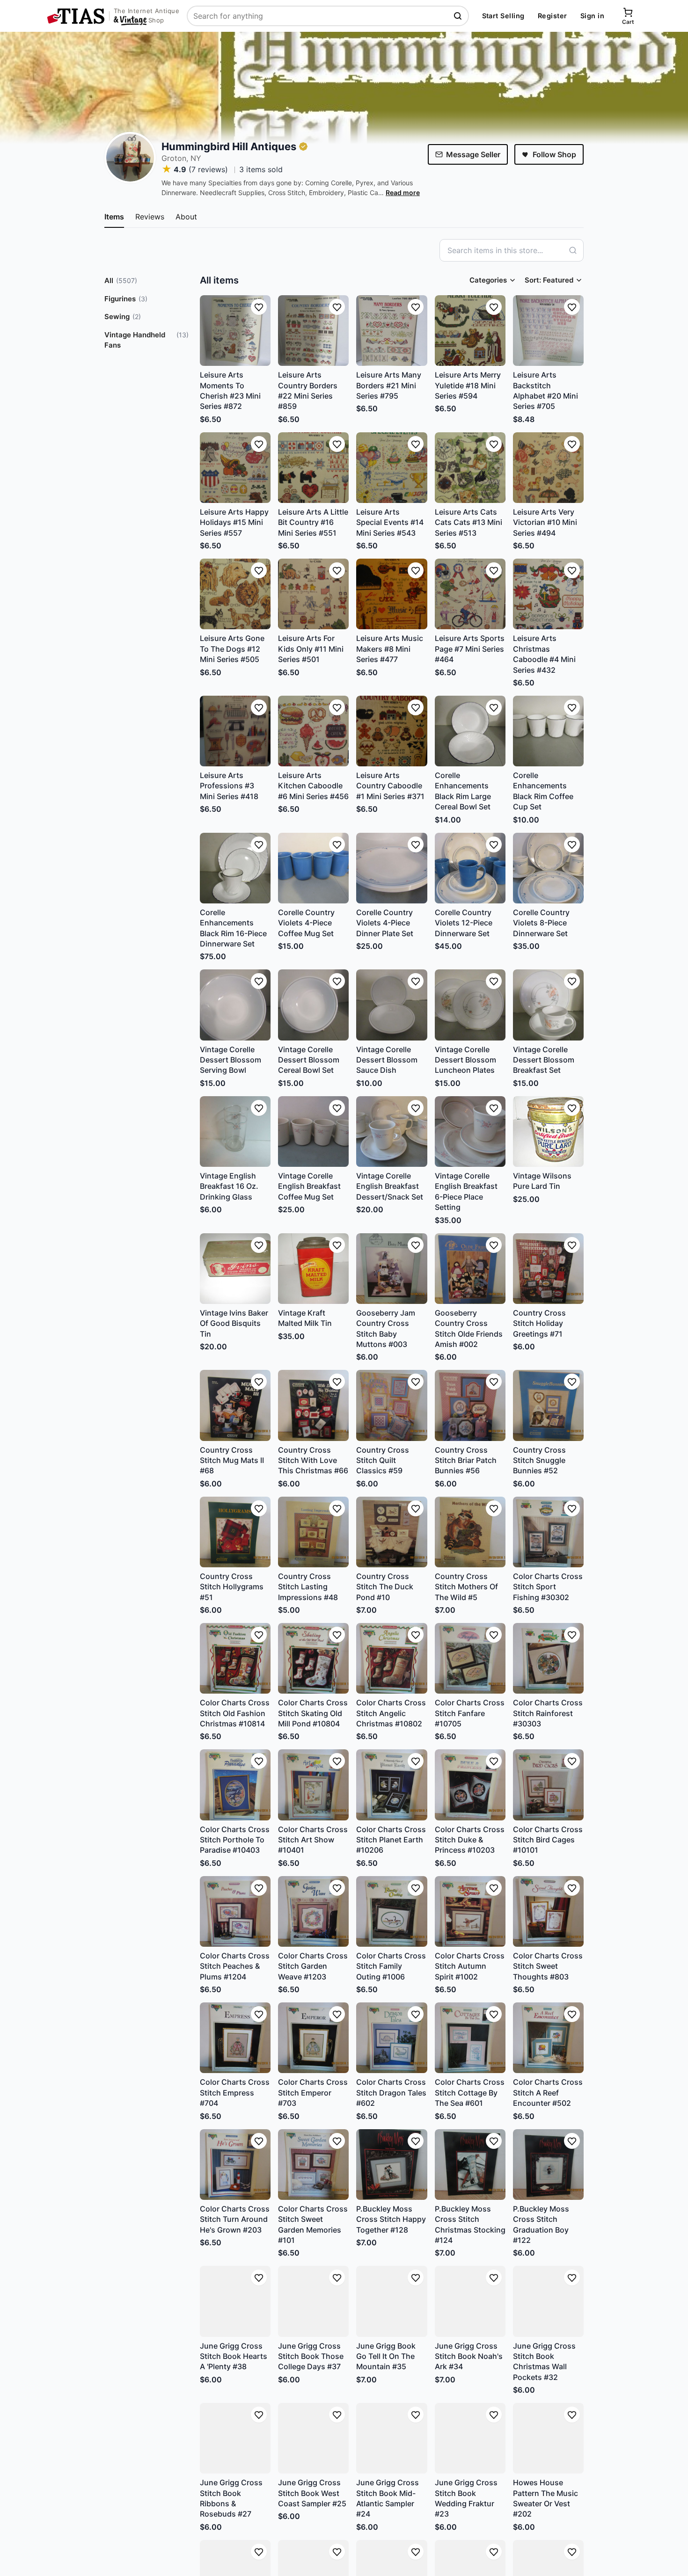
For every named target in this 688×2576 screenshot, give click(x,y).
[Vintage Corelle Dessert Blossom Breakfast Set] (548, 1005)
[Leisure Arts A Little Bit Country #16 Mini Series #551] (313, 468)
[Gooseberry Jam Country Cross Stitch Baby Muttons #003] (392, 1269)
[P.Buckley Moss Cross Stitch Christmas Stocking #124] (470, 2165)
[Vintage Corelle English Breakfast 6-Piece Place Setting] (470, 1132)
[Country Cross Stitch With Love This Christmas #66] (313, 1405)
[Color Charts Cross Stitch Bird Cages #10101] (548, 1785)
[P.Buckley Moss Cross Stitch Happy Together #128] (392, 2165)
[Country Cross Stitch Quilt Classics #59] (392, 1405)
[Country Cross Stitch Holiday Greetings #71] (548, 1269)
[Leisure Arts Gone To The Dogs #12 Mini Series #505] (235, 594)
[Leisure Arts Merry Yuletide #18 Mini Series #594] (470, 331)
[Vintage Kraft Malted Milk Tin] (313, 1269)
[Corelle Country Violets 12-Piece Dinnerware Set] (470, 868)
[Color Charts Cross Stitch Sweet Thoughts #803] (548, 1911)
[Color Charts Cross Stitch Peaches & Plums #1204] (235, 1911)
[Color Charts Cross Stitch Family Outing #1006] (392, 1911)
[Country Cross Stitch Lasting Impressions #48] (313, 1532)
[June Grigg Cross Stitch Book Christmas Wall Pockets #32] (548, 2301)
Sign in (592, 16)
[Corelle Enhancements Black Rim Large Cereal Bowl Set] (470, 731)
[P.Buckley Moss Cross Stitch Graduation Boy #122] (548, 2165)
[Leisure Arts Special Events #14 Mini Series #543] (392, 468)
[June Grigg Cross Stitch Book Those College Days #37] (313, 2301)
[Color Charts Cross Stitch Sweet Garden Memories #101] (313, 2165)
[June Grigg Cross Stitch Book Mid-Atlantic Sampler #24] (392, 2438)
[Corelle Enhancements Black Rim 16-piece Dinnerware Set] (235, 868)
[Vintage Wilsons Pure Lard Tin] (548, 1132)
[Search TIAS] (459, 16)
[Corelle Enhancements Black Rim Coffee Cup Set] (548, 731)
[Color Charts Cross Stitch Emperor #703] (313, 2038)
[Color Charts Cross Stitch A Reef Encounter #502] (548, 2038)
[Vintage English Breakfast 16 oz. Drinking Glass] (235, 1132)
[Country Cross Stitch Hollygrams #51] (235, 1532)
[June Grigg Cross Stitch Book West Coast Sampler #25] (313, 2438)
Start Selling (503, 16)
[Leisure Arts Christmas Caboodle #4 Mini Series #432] (548, 594)
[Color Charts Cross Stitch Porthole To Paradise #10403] (235, 1785)
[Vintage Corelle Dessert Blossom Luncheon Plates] (470, 1005)
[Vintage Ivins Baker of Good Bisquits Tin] (235, 1269)
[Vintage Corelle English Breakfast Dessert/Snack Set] (392, 1132)
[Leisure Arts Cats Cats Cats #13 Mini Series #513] (470, 468)
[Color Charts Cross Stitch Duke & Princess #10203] (470, 1785)
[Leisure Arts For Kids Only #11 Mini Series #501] (313, 594)
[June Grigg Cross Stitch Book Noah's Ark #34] (470, 2301)
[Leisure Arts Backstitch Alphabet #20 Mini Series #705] (548, 331)
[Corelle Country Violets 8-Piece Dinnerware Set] (548, 868)
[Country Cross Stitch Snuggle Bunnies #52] (548, 1405)
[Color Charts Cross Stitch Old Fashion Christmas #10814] (235, 1658)
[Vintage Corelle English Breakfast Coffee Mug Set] (313, 1132)
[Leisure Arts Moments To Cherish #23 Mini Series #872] (235, 331)
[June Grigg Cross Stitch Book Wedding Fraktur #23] (470, 2438)
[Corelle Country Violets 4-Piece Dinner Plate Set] (392, 868)
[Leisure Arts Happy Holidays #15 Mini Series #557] (235, 468)
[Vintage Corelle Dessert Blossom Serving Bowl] (235, 1005)
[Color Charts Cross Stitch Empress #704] (235, 2038)
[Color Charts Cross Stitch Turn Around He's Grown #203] (235, 2165)
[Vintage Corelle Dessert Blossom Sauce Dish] (392, 1005)
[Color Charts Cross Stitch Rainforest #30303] (548, 1658)
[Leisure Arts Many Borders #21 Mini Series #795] (392, 331)
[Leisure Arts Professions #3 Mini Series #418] (235, 731)
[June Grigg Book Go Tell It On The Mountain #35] (392, 2301)
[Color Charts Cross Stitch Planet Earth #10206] (392, 1785)
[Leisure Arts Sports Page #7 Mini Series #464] (470, 594)
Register (553, 16)
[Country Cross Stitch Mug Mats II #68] (235, 1405)
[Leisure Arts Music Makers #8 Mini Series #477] (392, 594)
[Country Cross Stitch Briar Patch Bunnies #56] (470, 1405)
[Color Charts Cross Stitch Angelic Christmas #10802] (392, 1658)
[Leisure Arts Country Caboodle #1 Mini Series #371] (392, 731)
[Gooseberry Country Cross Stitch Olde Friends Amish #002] (470, 1269)
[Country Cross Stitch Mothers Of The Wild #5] (470, 1532)
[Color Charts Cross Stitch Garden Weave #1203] (313, 1911)
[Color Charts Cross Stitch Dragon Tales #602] (392, 2038)
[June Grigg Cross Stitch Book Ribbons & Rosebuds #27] (235, 2438)
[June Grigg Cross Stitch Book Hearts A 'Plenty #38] (235, 2301)
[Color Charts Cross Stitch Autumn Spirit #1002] (470, 1911)
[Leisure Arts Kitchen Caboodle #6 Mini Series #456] (313, 731)
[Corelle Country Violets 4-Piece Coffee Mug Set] (313, 868)
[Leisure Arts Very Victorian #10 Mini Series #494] (548, 468)
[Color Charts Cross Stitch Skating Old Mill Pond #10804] (313, 1658)
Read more (403, 193)
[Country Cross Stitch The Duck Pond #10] (392, 1532)
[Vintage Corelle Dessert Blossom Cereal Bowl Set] (313, 1005)
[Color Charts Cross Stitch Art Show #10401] (313, 1785)
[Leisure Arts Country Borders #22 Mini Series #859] (313, 331)
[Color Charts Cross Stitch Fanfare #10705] (470, 1658)
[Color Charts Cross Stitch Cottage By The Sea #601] (470, 2038)
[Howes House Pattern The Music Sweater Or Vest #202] (548, 2438)
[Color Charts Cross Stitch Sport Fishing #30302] (548, 1532)
